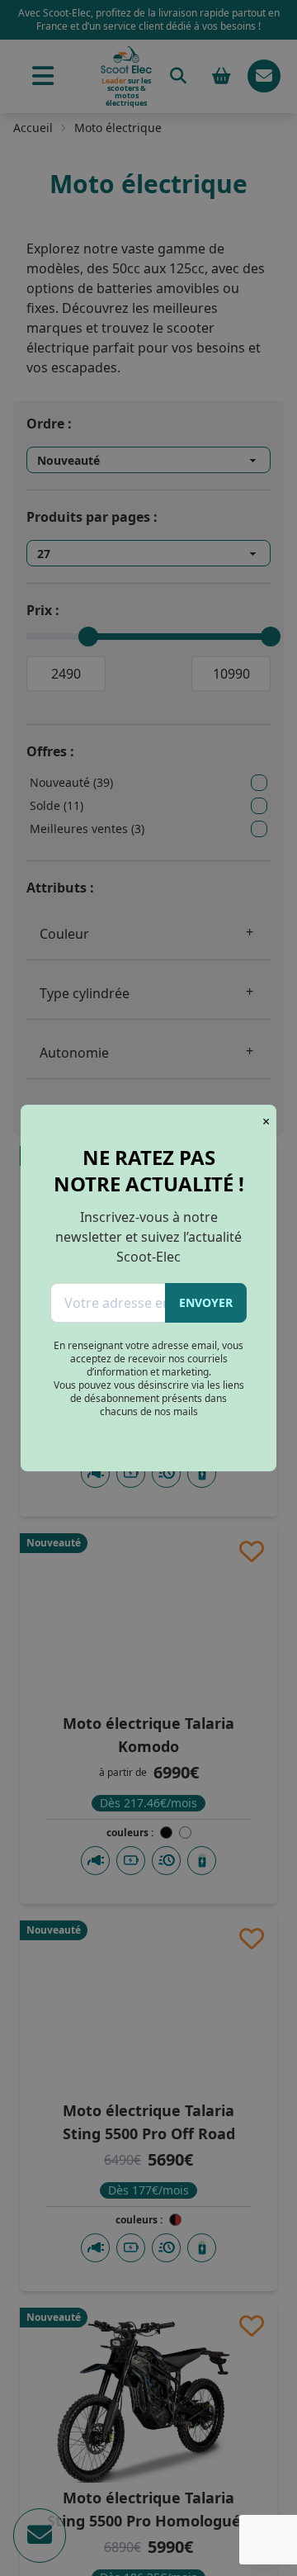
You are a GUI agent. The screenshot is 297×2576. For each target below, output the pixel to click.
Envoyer (206, 1302)
